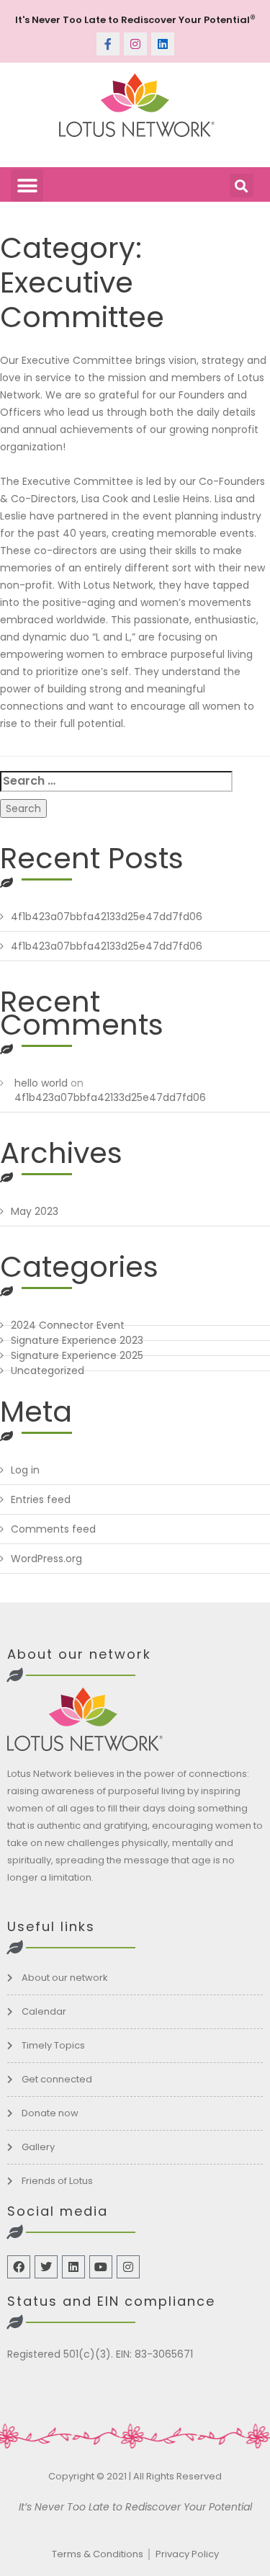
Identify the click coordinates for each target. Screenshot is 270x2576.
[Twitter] (46, 2267)
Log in (25, 1470)
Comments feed (53, 1529)
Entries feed (41, 1499)
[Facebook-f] (108, 44)
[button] (27, 186)
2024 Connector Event (68, 1325)
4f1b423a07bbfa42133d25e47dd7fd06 (107, 917)
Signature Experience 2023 (77, 1340)
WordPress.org (46, 1559)
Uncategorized (48, 1371)
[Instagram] (135, 44)
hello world (41, 1083)
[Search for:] (116, 781)
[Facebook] (19, 2267)
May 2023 (35, 1211)
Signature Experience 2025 (77, 1355)
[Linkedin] (163, 44)
